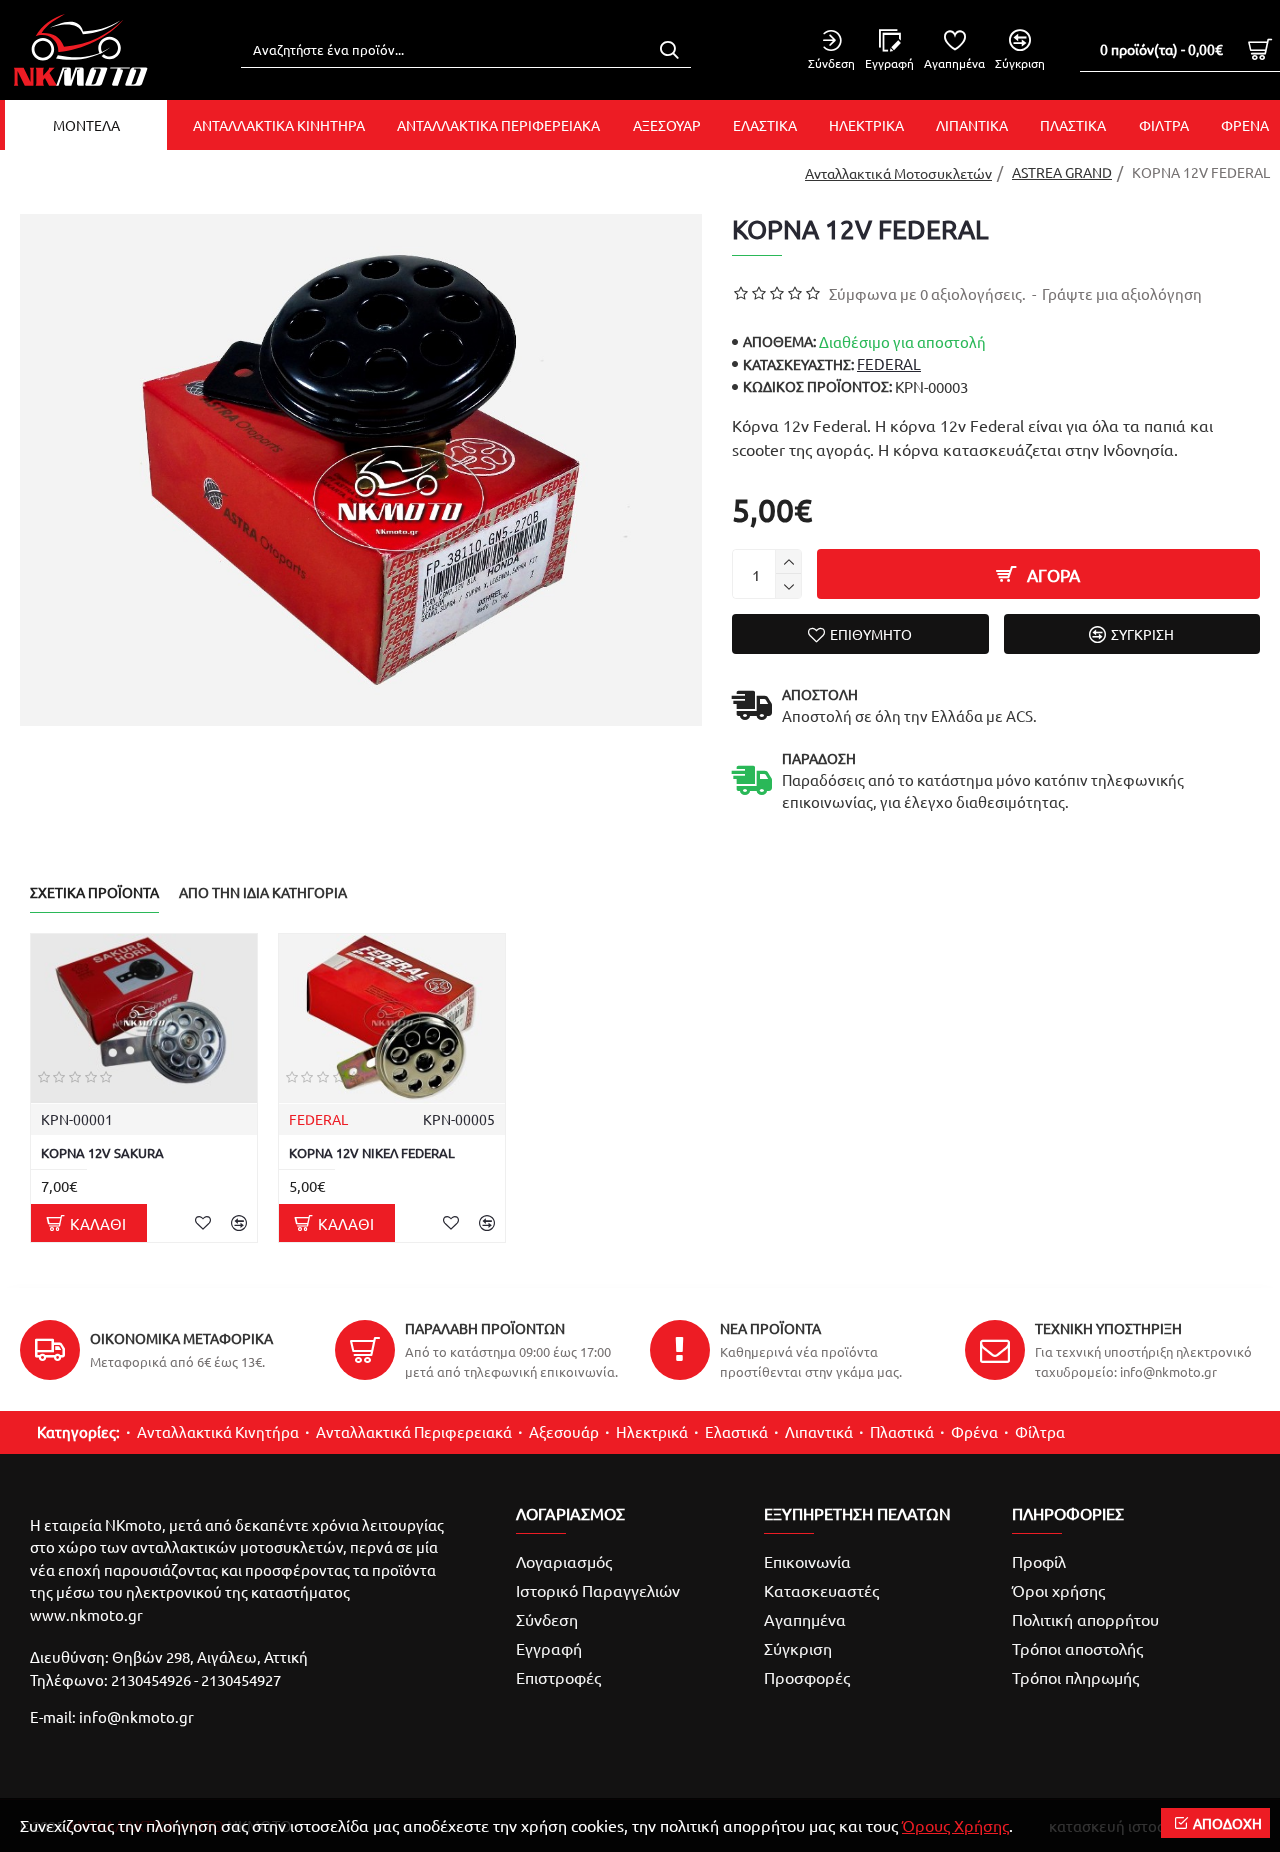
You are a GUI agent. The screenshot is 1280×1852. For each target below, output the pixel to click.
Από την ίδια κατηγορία (263, 892)
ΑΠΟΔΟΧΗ (1227, 1823)
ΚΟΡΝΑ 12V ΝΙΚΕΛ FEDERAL (372, 1153)
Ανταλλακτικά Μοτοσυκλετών (898, 173)
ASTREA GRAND (1062, 172)
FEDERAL (889, 363)
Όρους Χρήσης (955, 1825)
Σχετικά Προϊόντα (94, 892)
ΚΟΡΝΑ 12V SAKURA (102, 1153)
